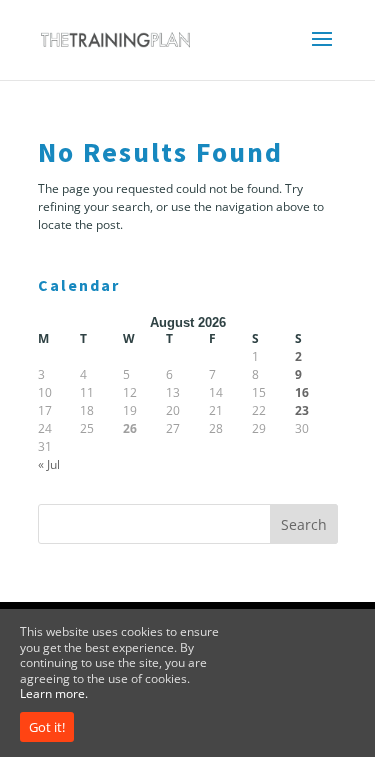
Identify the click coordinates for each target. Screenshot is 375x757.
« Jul (49, 464)
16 (302, 392)
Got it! (47, 727)
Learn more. (54, 693)
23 (302, 410)
